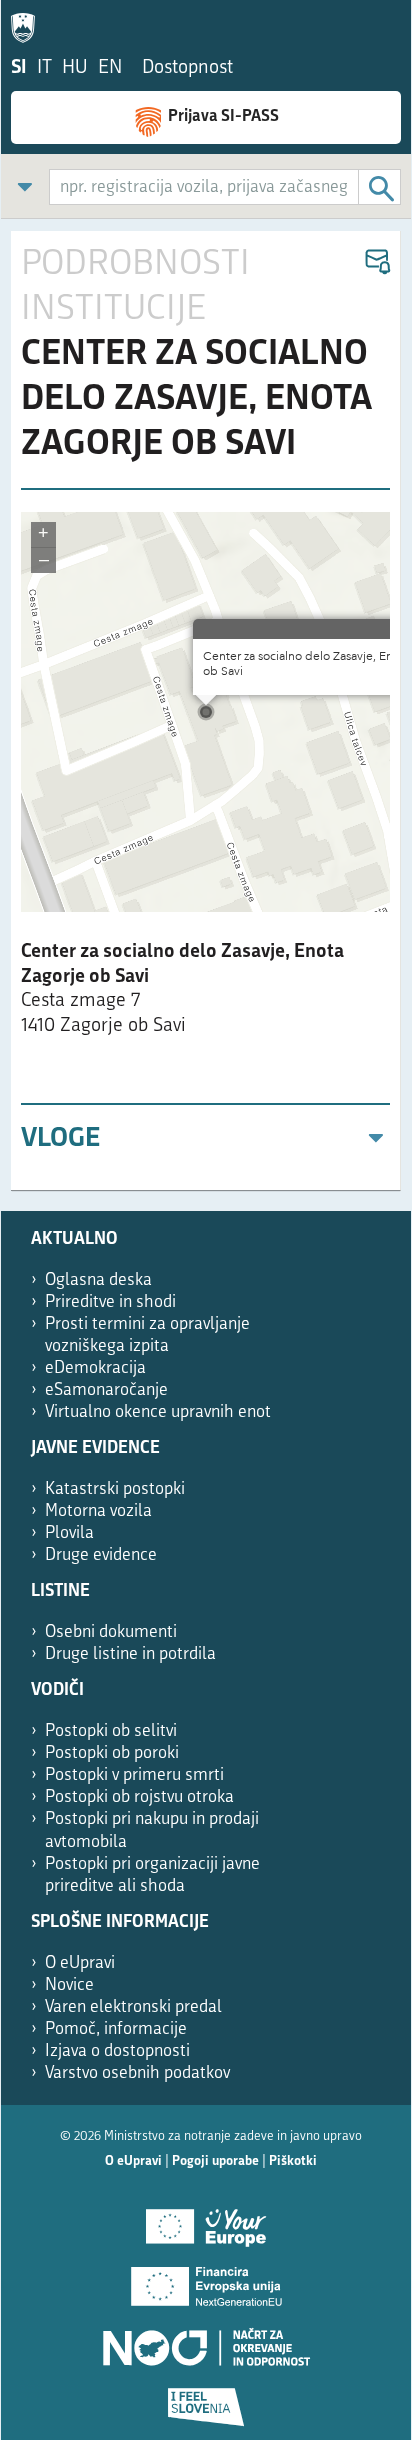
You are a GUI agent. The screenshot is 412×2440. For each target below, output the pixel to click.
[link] (25, 186)
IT (44, 68)
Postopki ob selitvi (111, 1731)
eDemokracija (95, 1368)
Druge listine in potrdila (130, 1654)
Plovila (69, 1533)
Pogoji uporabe (215, 2161)
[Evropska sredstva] (206, 2400)
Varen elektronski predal (133, 2007)
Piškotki (293, 2161)
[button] (376, 262)
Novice (69, 1985)
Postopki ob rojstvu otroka (139, 1797)
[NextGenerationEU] (206, 2280)
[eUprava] (28, 24)
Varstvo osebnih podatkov (137, 2073)
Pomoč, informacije (116, 2029)
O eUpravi (80, 1963)
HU (75, 68)
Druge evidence (101, 1555)
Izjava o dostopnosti (117, 2051)
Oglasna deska (98, 1280)
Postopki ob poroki (112, 1753)
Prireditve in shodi (110, 1302)
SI (19, 68)
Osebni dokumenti (111, 1632)
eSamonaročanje (106, 1390)
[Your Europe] (206, 2220)
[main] (206, 711)
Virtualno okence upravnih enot (158, 1412)
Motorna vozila (98, 1511)
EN (110, 68)
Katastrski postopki (115, 1489)
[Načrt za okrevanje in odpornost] (206, 2340)
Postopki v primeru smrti (134, 1775)
